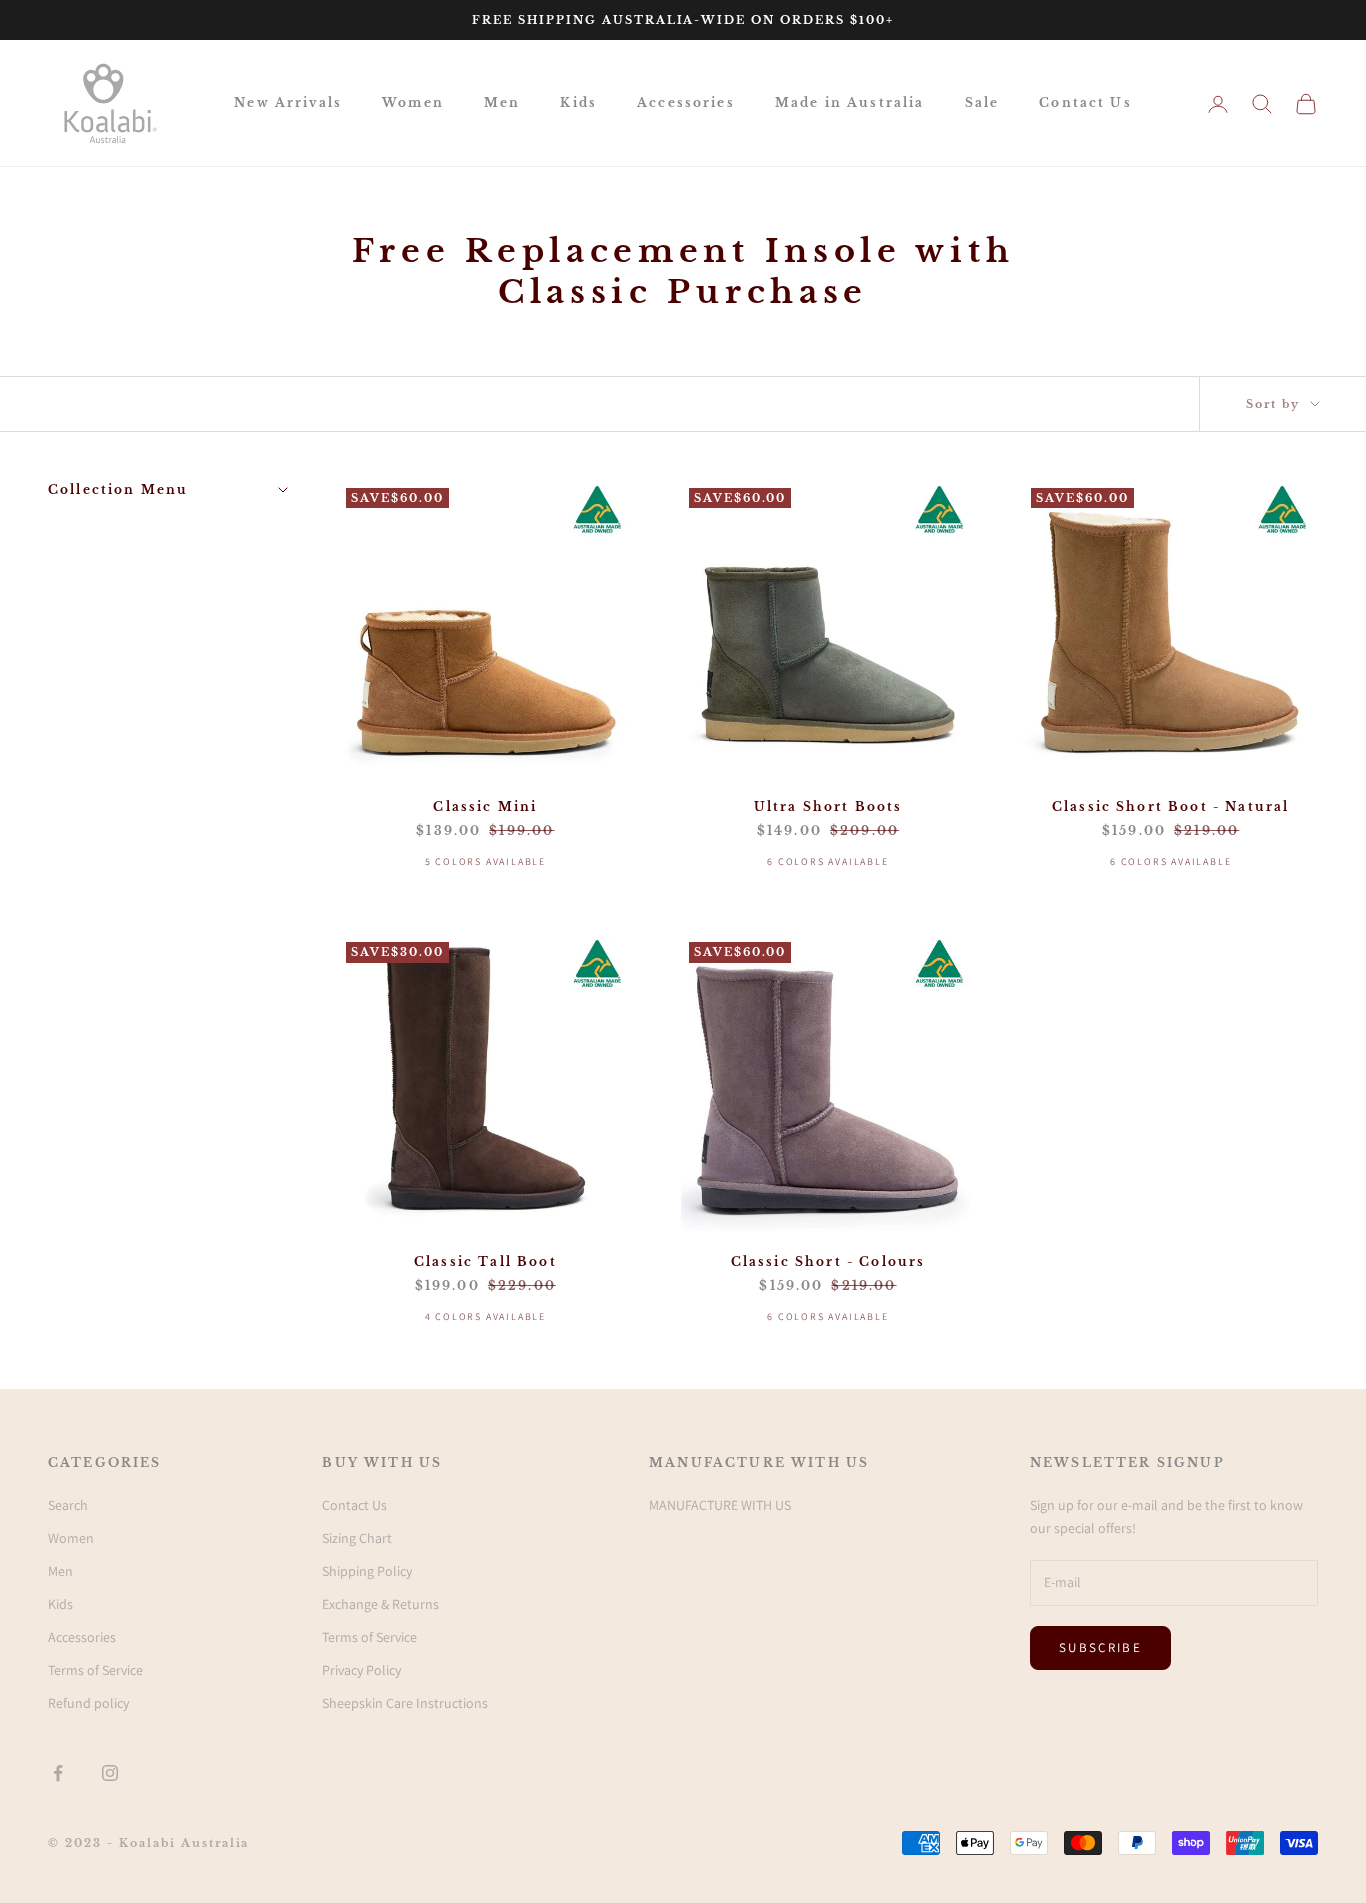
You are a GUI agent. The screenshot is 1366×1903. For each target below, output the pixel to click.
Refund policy (88, 1703)
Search (68, 1505)
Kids (578, 102)
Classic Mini (485, 806)
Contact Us (1085, 102)
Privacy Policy (361, 1670)
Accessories (686, 102)
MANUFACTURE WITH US (720, 1505)
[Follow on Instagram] (110, 1773)
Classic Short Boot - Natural (1170, 806)
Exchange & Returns (380, 1604)
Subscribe (1100, 1647)
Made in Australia (850, 102)
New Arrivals (288, 102)
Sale (982, 102)
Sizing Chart (357, 1538)
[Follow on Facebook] (58, 1773)
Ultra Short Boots (828, 806)
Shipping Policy (367, 1571)
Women (413, 102)
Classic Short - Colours (828, 1261)
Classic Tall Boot (485, 1261)
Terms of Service (95, 1670)
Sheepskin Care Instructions (405, 1703)
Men (502, 102)
